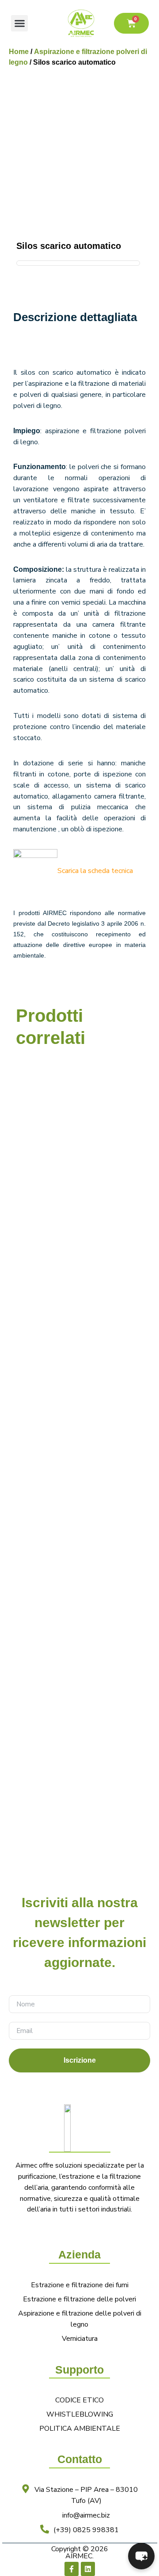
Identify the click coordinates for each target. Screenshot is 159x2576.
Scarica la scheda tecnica (95, 871)
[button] (19, 23)
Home (19, 52)
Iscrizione (80, 2060)
